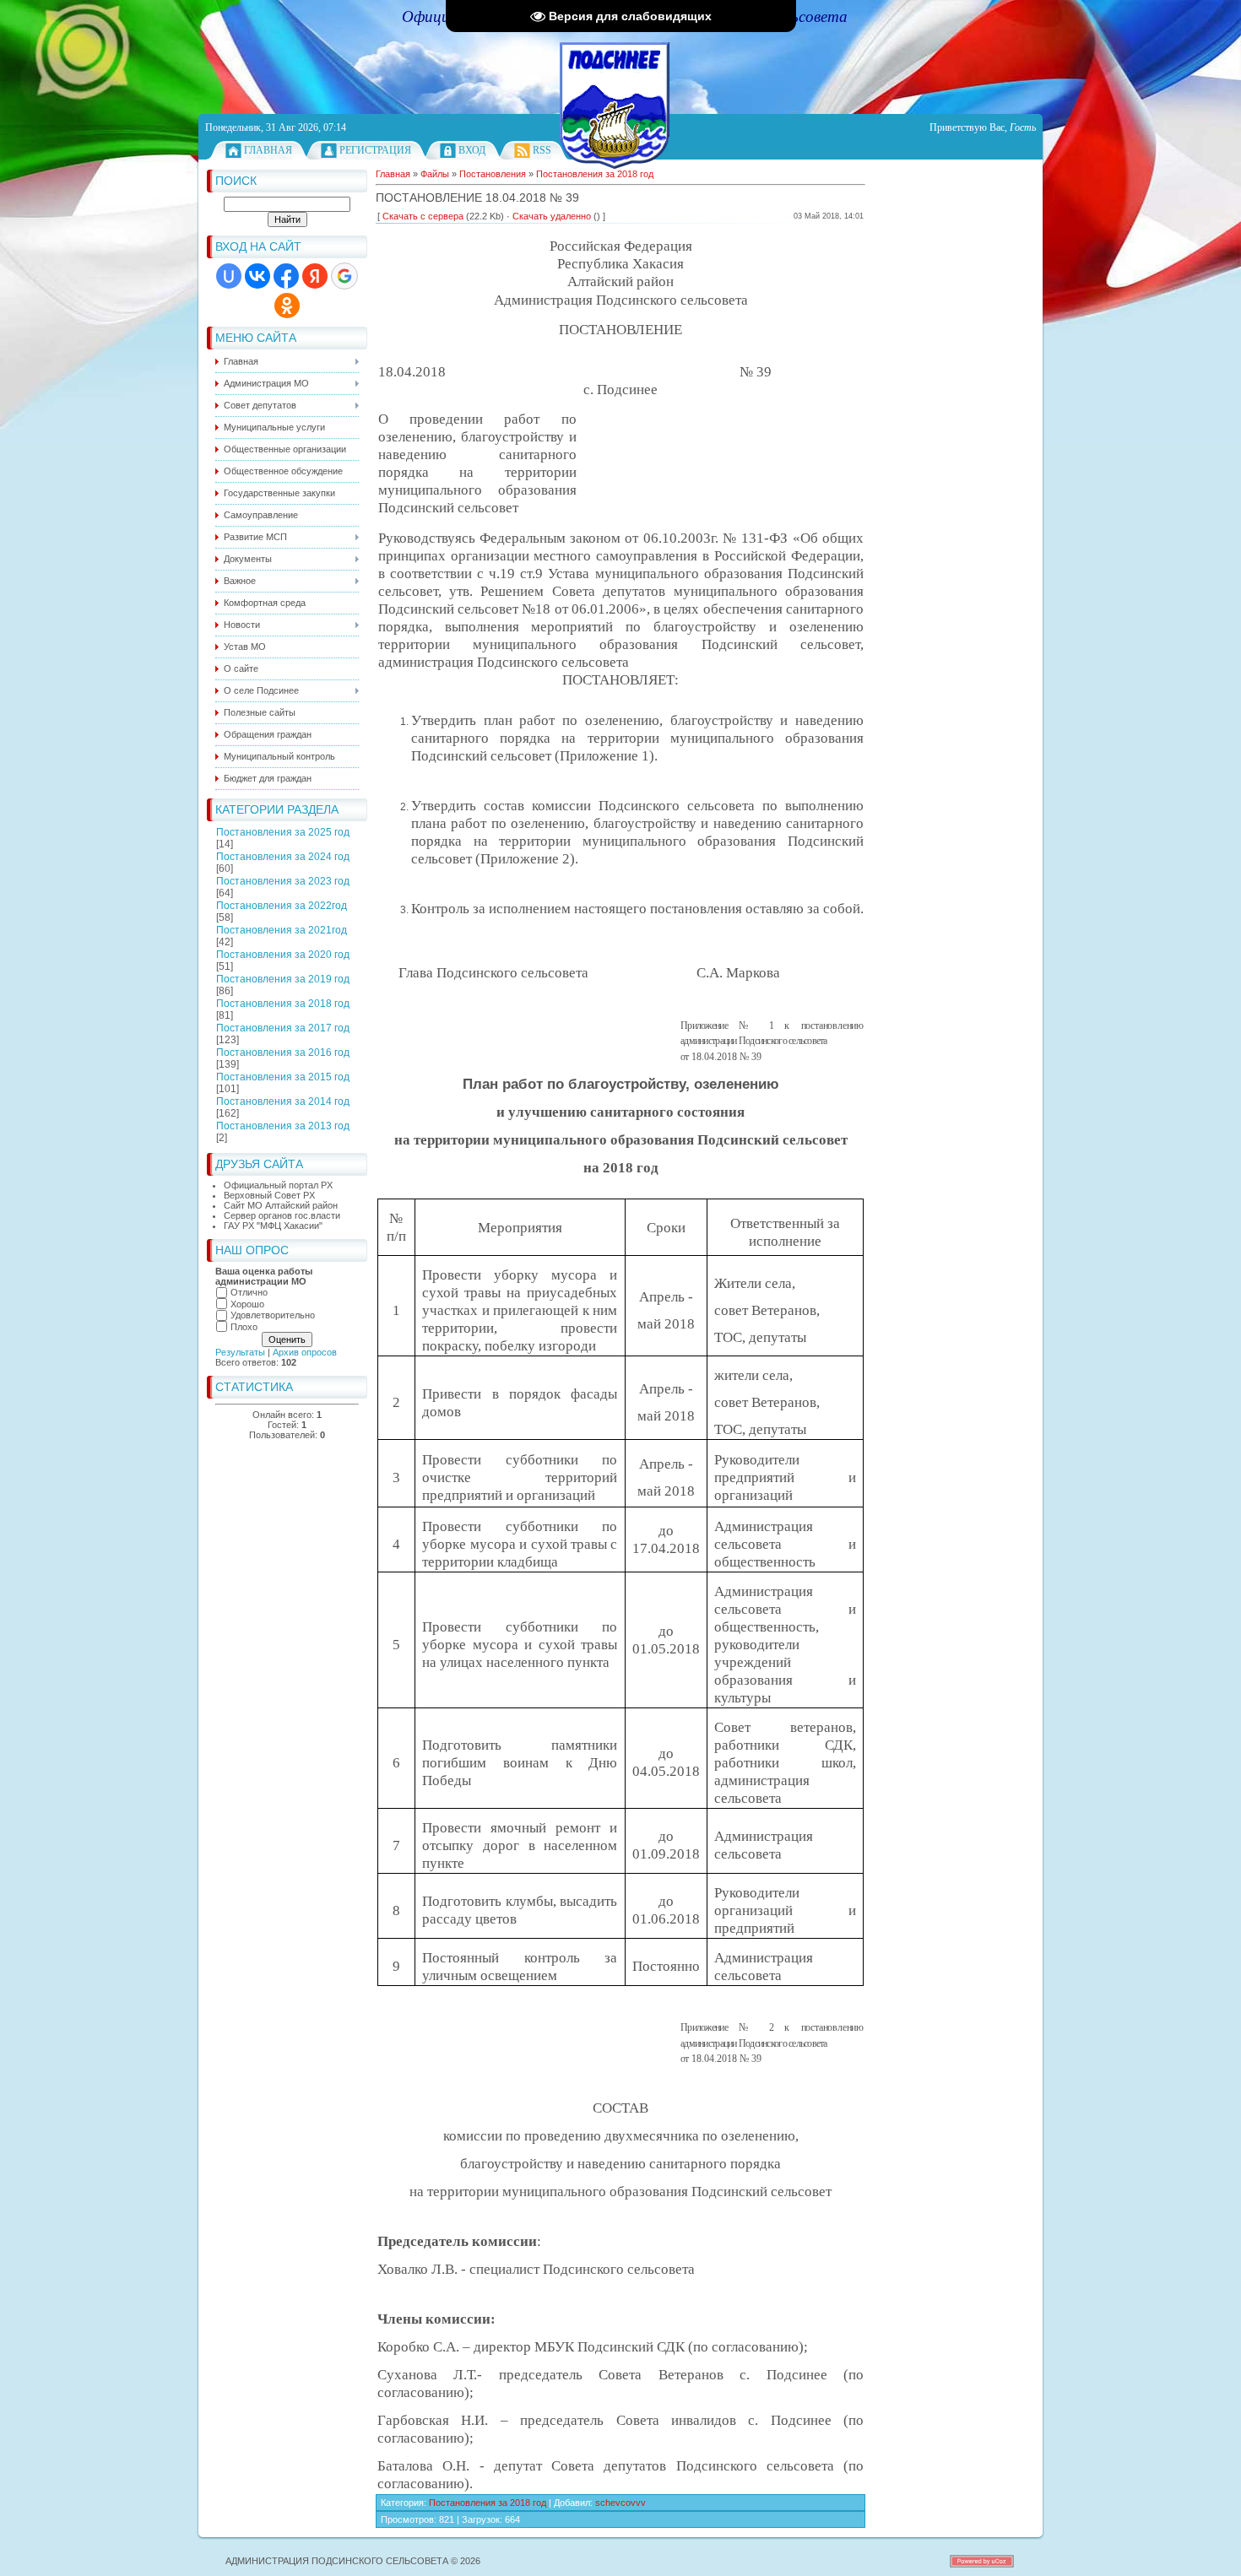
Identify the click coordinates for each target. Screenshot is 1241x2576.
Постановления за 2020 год (283, 955)
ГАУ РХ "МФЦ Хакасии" (273, 1226)
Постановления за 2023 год (283, 881)
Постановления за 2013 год (283, 1126)
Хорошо (247, 1304)
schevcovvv (620, 2503)
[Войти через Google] (344, 276)
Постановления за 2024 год (283, 857)
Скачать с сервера (423, 216)
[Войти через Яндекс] (315, 276)
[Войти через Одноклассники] (287, 306)
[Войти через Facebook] (286, 276)
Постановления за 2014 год (283, 1101)
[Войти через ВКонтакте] (257, 276)
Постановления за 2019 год (283, 979)
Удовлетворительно (273, 1315)
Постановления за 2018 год (283, 1004)
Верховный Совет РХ (269, 1195)
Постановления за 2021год (282, 930)
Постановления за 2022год (282, 906)
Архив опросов (305, 1352)
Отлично (249, 1292)
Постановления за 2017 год (283, 1028)
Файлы (435, 174)
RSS (542, 150)
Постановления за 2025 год (283, 832)
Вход (472, 150)
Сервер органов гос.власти (282, 1215)
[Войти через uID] (229, 276)
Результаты (240, 1352)
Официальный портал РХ (278, 1185)
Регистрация (375, 150)
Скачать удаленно (552, 216)
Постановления (493, 174)
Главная (268, 150)
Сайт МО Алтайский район (281, 1205)
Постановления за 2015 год (283, 1077)
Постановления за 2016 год (283, 1053)
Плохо (244, 1327)
